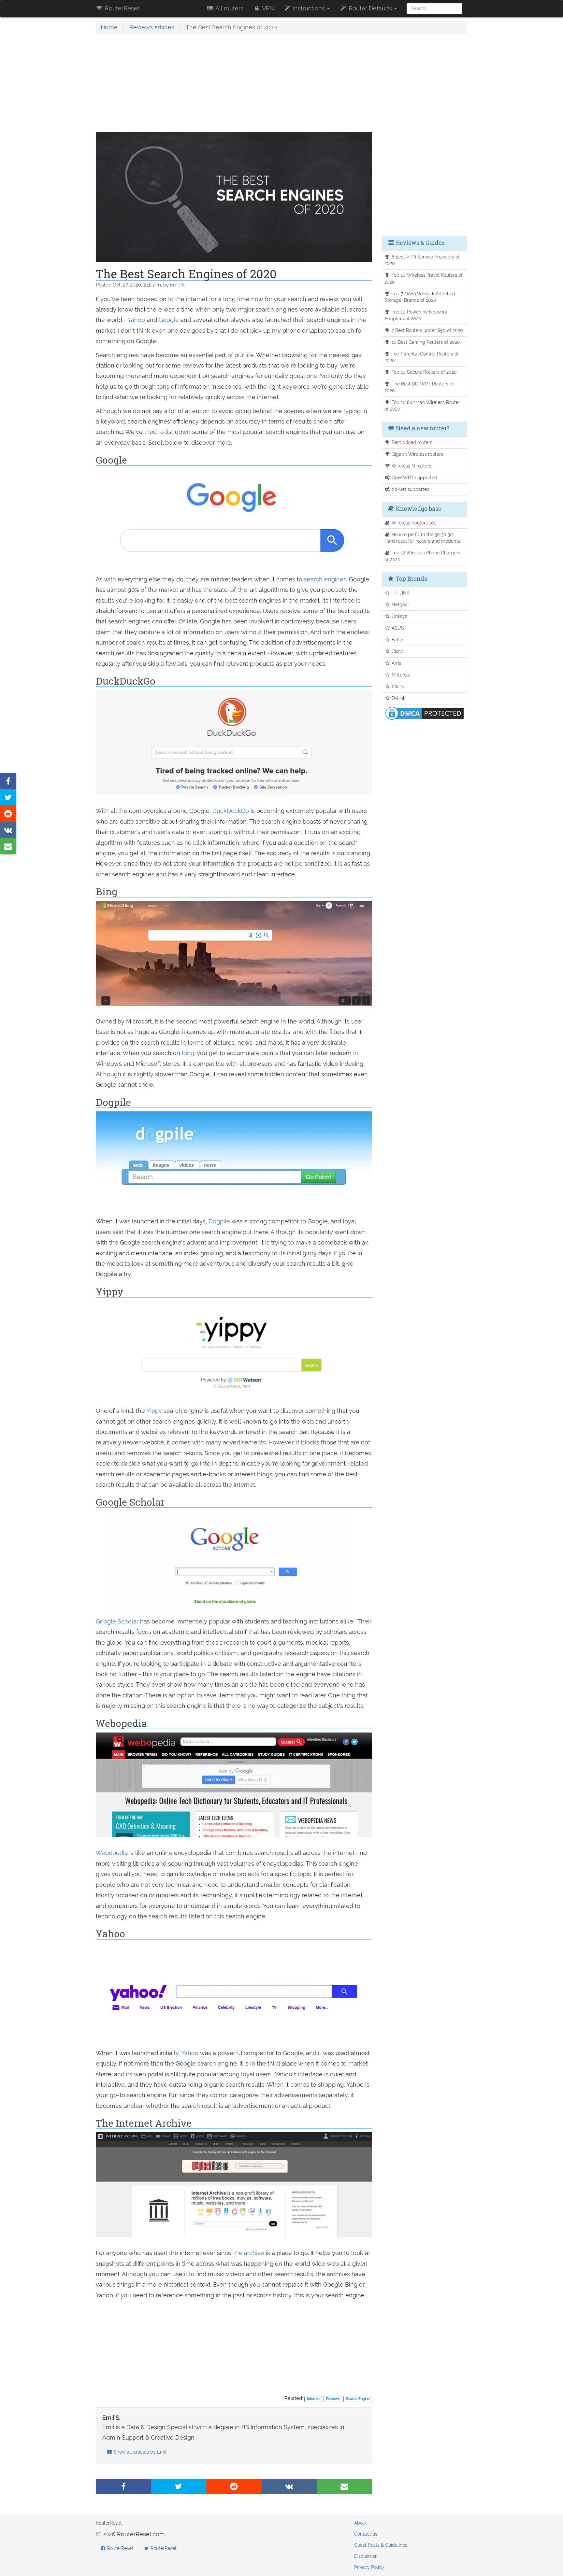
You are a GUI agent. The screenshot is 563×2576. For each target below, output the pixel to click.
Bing (188, 1053)
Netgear (400, 604)
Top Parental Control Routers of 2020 (422, 357)
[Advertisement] (234, 86)
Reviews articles (152, 27)
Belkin (397, 640)
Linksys (399, 616)
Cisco (397, 651)
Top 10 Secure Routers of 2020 (424, 372)
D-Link (398, 698)
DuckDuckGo (231, 811)
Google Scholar (117, 1621)
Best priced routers (411, 442)
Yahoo (137, 320)
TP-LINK (400, 593)
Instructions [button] (309, 8)
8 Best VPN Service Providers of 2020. (422, 260)
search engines (325, 579)
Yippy (155, 1411)
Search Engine (358, 2399)
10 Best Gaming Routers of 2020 (425, 342)
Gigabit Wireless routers (417, 454)
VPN (267, 8)
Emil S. (178, 285)
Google (169, 320)
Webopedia (112, 1853)
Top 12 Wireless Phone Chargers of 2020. (423, 556)
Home (109, 27)
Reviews (333, 2399)
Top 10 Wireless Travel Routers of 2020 (424, 278)
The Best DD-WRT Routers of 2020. (419, 387)
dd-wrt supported (410, 489)
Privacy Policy (369, 2567)
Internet (313, 2399)
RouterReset (121, 8)
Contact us (366, 2534)
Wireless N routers (411, 466)
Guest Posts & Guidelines (381, 2545)
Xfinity (397, 686)
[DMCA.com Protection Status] (425, 712)
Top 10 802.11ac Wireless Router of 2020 (422, 406)
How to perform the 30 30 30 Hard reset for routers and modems (422, 538)
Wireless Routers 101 (413, 523)
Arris (396, 663)
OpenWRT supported (414, 477)
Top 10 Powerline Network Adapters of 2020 (416, 315)
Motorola (400, 675)
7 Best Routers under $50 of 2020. (427, 330)
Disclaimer (365, 2556)
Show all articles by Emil (139, 2452)
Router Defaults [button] (370, 8)
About (361, 2523)
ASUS (397, 628)
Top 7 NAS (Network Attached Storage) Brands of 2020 (420, 297)
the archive (249, 2253)
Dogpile (220, 1221)
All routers (229, 8)
